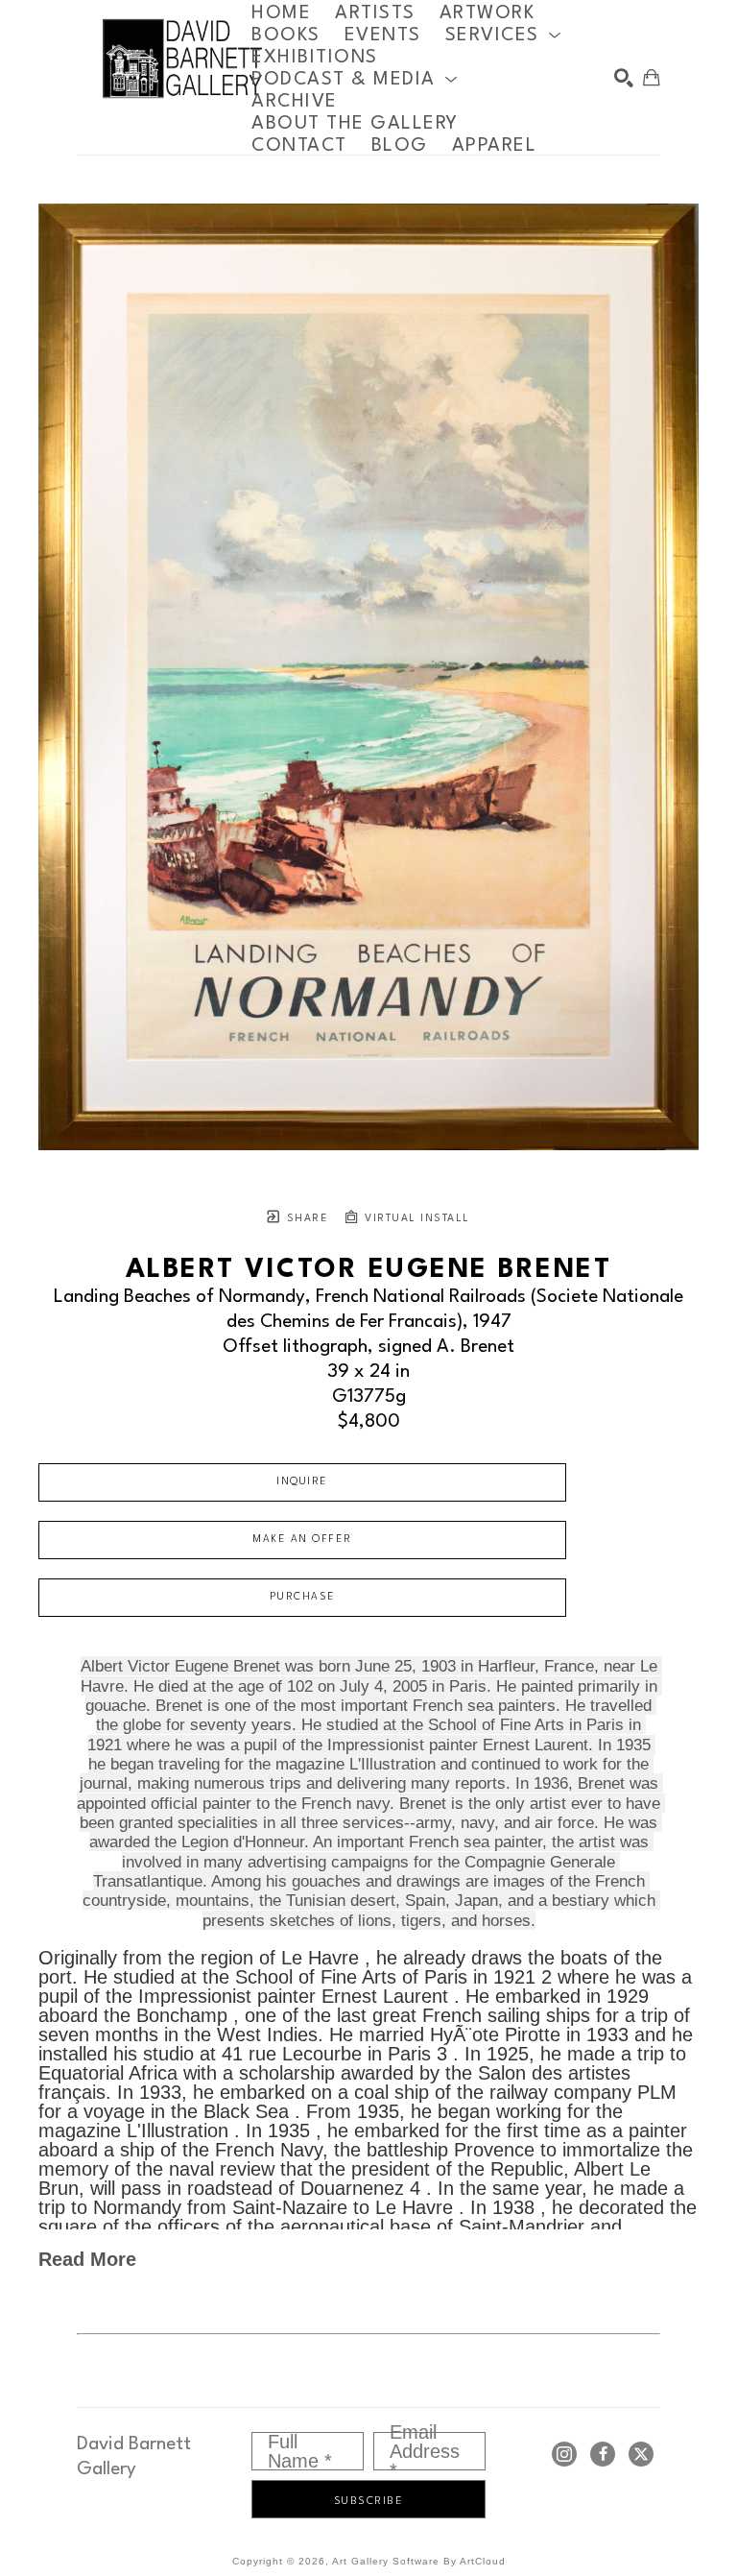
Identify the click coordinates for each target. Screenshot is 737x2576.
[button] (504, 35)
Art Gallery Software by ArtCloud (419, 2561)
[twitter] (641, 2454)
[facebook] (603, 2454)
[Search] (624, 78)
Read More (87, 2259)
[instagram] (564, 2454)
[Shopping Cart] (652, 78)
